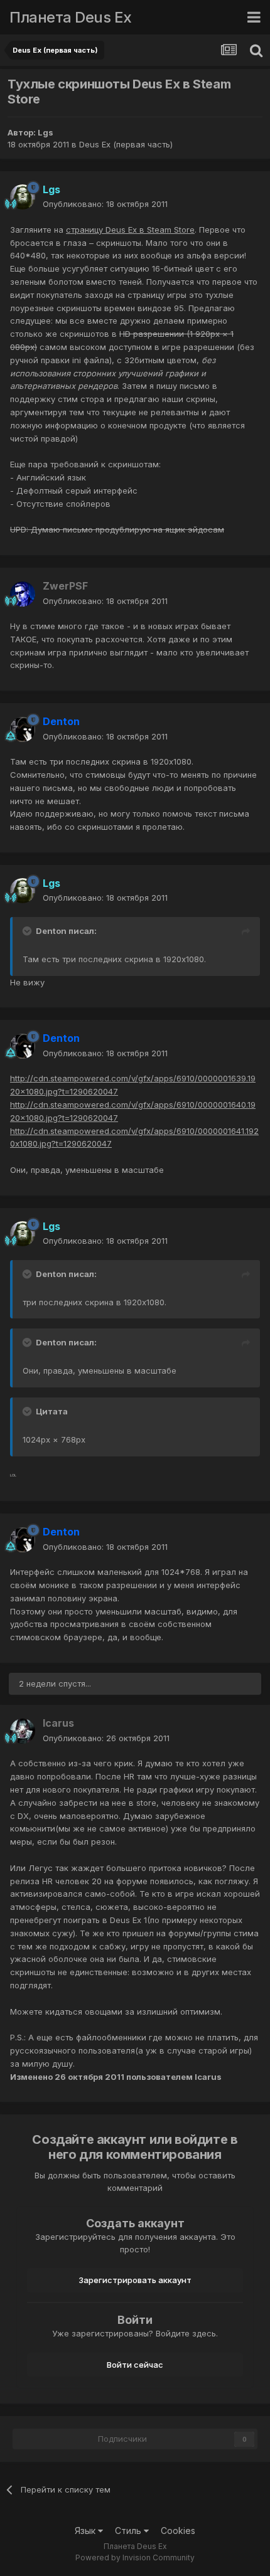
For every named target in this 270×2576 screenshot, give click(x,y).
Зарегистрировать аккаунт (135, 2280)
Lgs (46, 132)
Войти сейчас (135, 2365)
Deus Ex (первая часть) (126, 144)
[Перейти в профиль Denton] (23, 729)
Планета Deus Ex (71, 17)
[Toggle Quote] (28, 931)
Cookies (178, 2531)
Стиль (129, 2531)
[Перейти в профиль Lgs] (23, 197)
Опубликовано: (105, 204)
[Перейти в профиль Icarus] (23, 1731)
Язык (86, 2531)
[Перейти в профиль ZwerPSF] (23, 594)
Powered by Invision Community (135, 2557)
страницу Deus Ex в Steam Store (130, 230)
